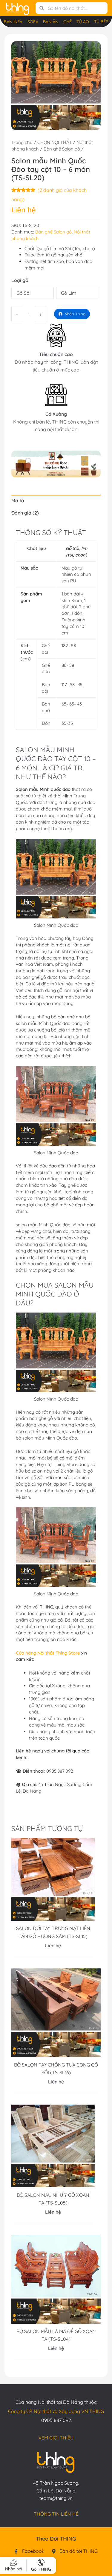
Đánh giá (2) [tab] (25, 513)
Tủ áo (83, 22)
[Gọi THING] (41, 2562)
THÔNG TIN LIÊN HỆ (56, 2514)
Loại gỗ (20, 280)
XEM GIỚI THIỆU (56, 2438)
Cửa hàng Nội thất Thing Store (48, 1653)
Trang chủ (22, 142)
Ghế (67, 22)
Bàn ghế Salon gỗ (62, 149)
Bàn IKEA (13, 22)
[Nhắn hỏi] (14, 2563)
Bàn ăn (51, 22)
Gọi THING (41, 2569)
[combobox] (76, 8)
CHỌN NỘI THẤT (55, 142)
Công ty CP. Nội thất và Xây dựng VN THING (56, 2411)
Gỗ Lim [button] (69, 293)
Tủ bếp (101, 22)
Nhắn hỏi (14, 2569)
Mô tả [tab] (18, 501)
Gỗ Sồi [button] (23, 293)
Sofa (33, 22)
